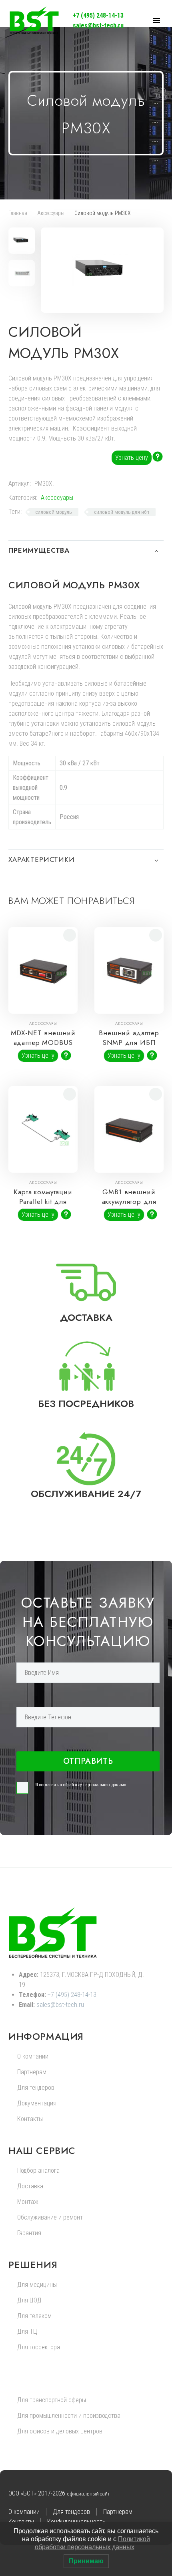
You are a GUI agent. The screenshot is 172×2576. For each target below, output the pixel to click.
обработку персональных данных (95, 1785)
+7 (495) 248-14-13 (98, 15)
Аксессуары (51, 213)
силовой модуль (54, 512)
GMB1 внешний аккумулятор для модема (129, 1201)
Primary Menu (156, 20)
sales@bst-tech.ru (98, 25)
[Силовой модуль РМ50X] (160, 328)
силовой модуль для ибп (122, 512)
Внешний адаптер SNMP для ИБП (129, 1038)
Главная (18, 213)
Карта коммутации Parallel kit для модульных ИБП (43, 1201)
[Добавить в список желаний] (70, 935)
